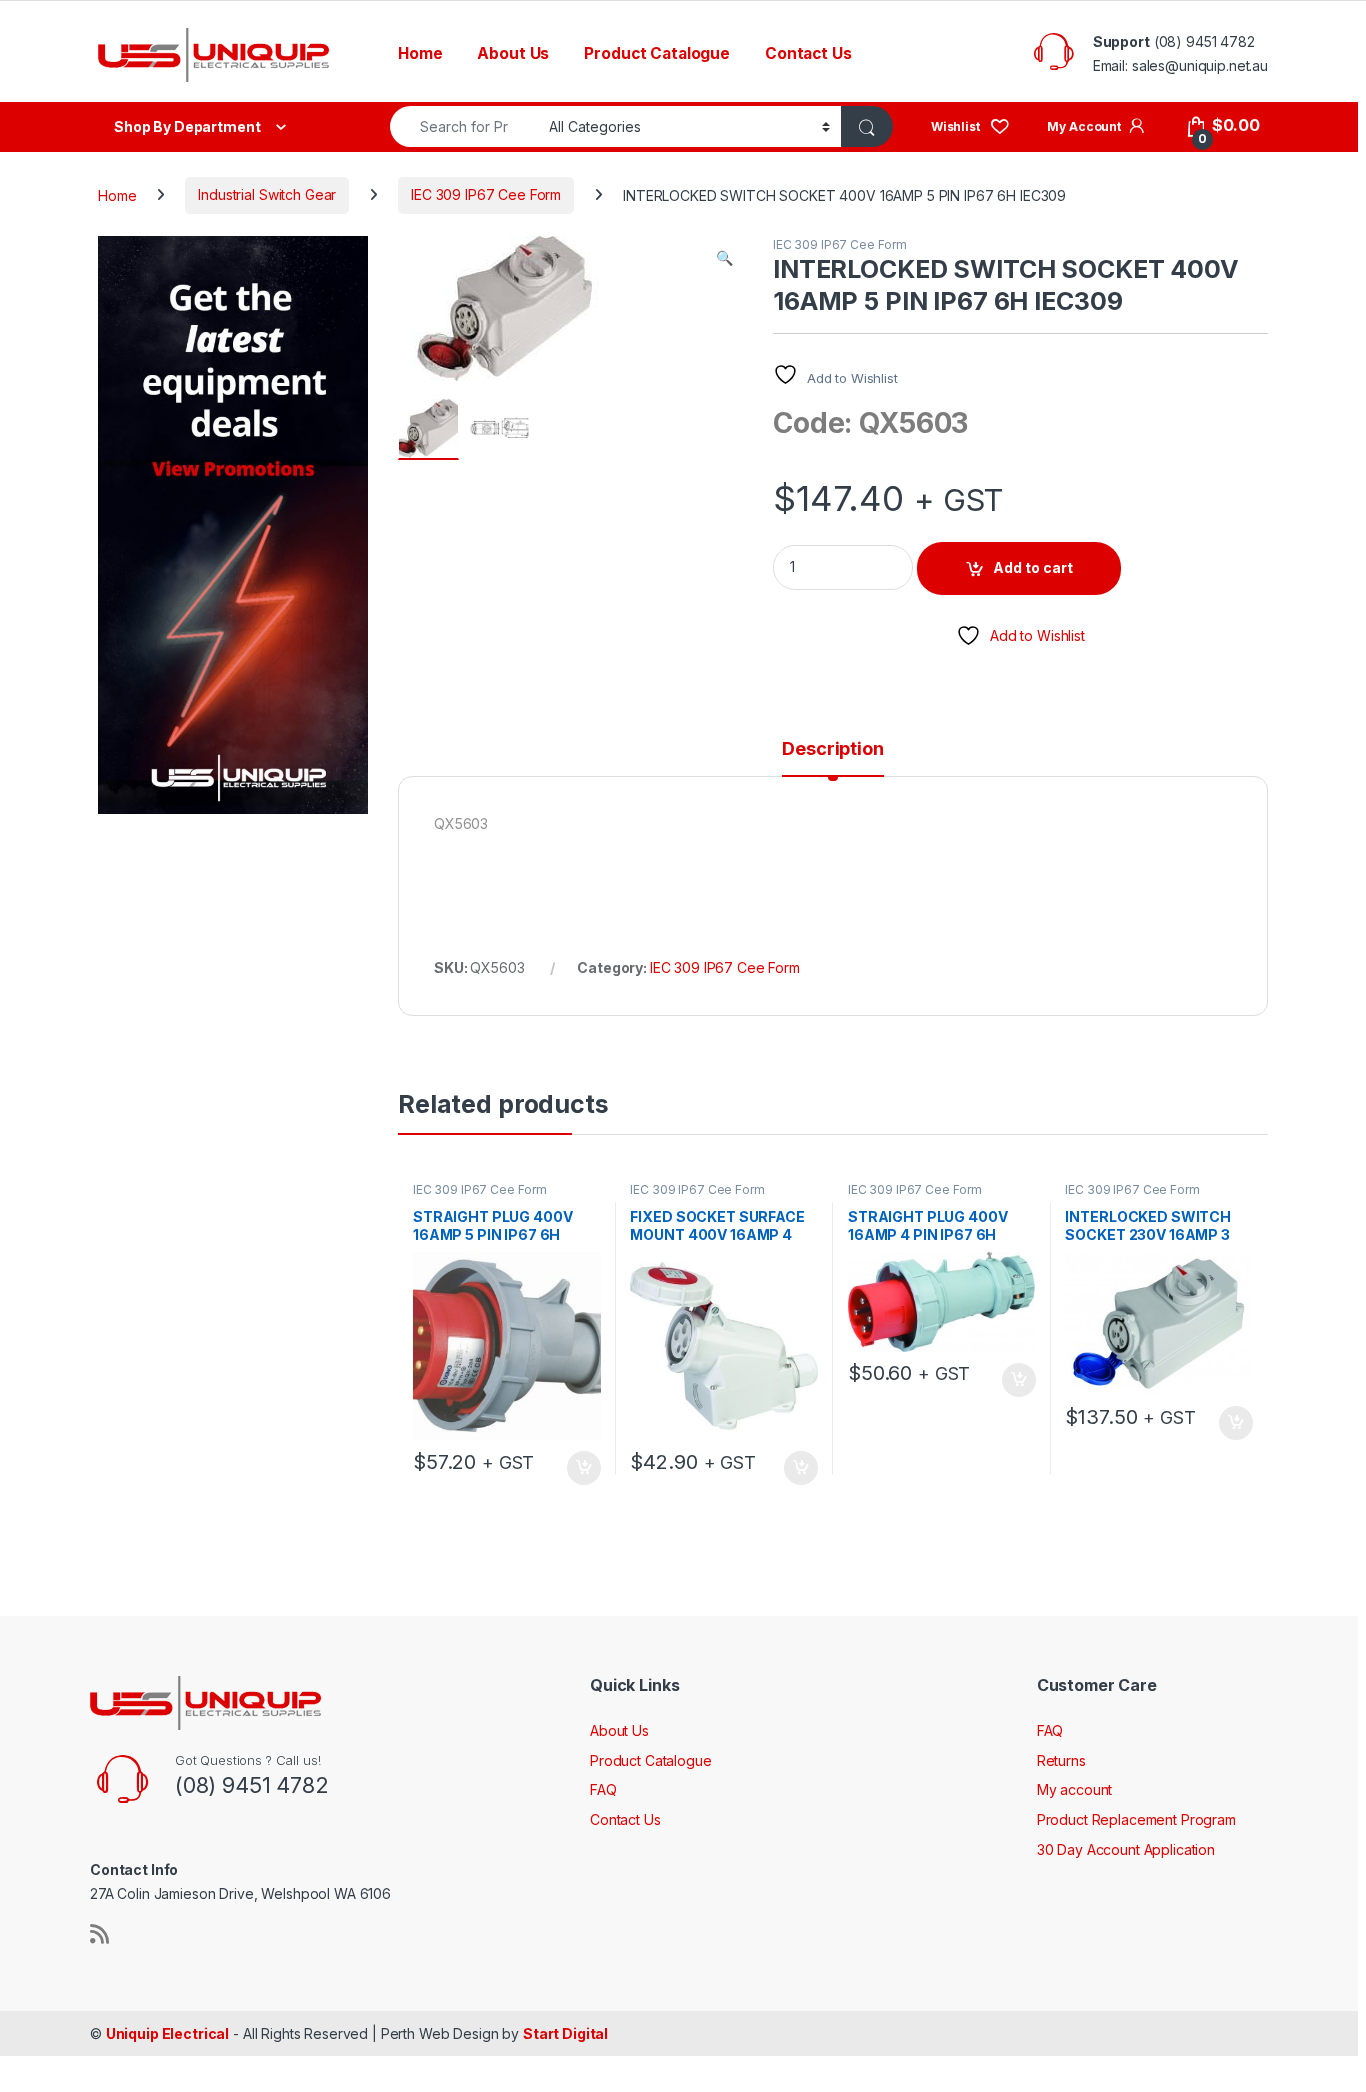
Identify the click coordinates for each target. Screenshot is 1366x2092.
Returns (1061, 1760)
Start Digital (565, 2033)
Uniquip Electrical (167, 2033)
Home (420, 53)
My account (1075, 1789)
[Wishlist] (970, 125)
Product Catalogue (657, 53)
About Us (513, 53)
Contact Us (808, 53)
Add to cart (1033, 567)
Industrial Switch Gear (267, 194)
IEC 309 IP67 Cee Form (486, 194)
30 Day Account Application (1126, 1849)
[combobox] (464, 126)
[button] (724, 258)
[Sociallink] (99, 1934)
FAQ (603, 1789)
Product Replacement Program (1136, 1819)
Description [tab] (832, 749)
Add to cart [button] (584, 1468)
